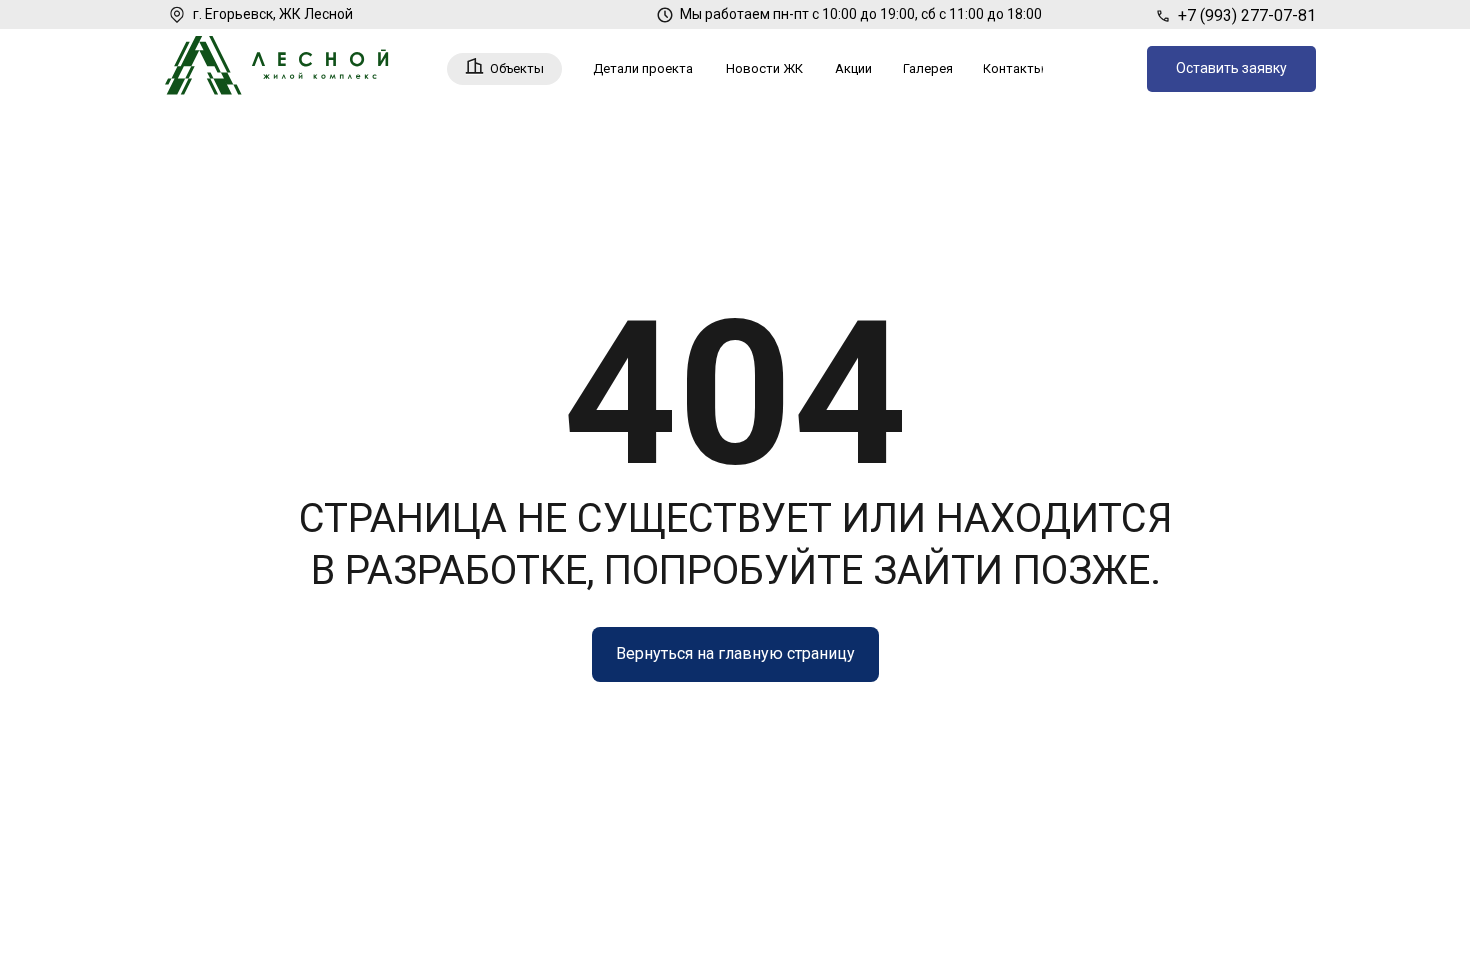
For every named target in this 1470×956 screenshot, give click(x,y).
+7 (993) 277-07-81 (1247, 15)
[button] (1231, 69)
